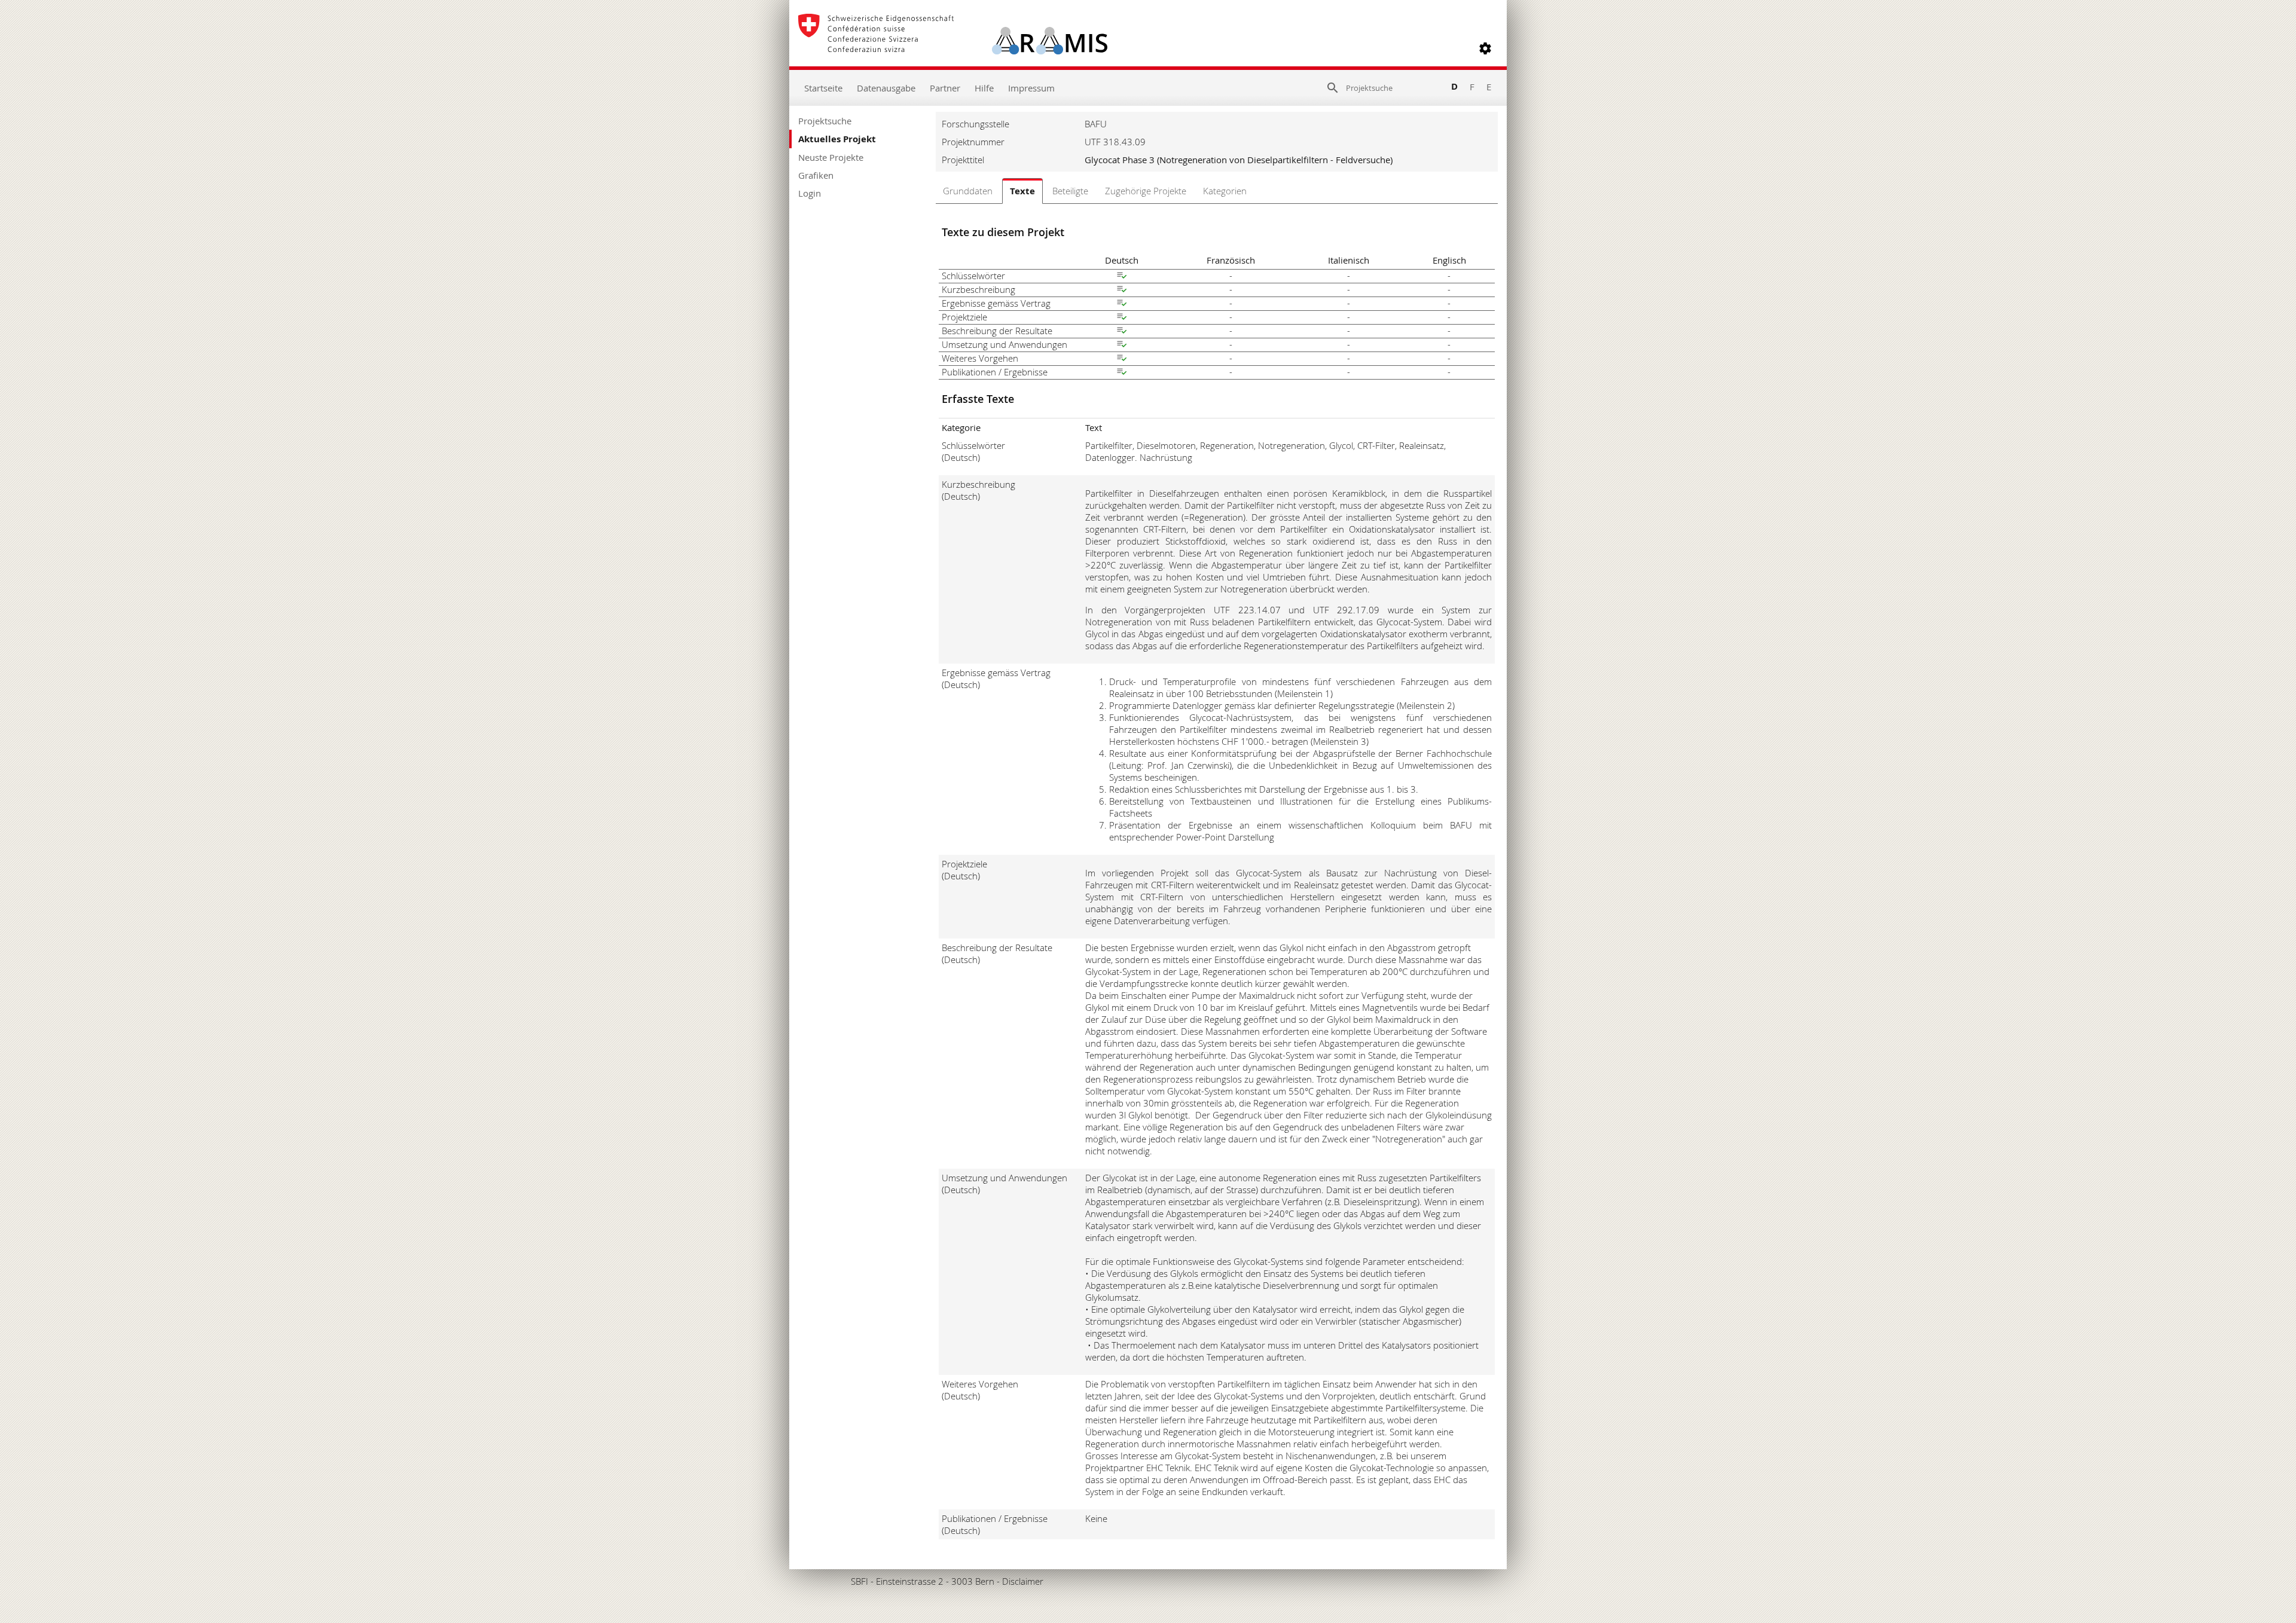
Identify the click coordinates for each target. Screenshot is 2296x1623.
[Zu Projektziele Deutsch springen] (1122, 318)
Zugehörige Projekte (1146, 191)
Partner (945, 88)
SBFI (860, 1581)
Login (810, 193)
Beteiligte (1070, 191)
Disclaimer (1023, 1581)
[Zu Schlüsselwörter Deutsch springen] (1122, 277)
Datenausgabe (886, 88)
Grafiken (816, 175)
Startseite (823, 88)
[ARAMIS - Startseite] (953, 48)
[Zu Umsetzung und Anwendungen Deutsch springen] (1122, 346)
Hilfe (984, 88)
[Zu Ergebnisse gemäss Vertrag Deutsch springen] (1122, 304)
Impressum (1031, 88)
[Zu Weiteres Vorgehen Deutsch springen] (1122, 359)
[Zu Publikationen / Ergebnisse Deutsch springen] (1122, 373)
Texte (1022, 191)
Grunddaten (968, 191)
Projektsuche (825, 121)
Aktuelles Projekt (837, 139)
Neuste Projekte (831, 157)
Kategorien (1225, 191)
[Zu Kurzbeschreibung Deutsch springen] (1122, 291)
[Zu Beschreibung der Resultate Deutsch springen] (1122, 332)
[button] (1485, 48)
